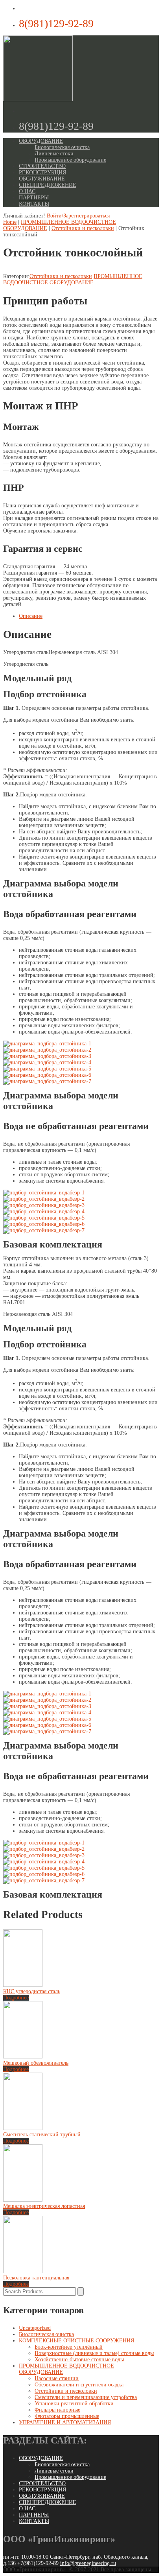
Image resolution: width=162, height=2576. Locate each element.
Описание (31, 616)
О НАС (27, 191)
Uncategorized (35, 2328)
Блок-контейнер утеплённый (69, 2347)
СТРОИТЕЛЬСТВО (42, 166)
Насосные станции (57, 2378)
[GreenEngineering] (38, 99)
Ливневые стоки (54, 154)
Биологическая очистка (62, 147)
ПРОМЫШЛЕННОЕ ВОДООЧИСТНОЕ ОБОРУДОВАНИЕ (73, 279)
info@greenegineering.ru (88, 2563)
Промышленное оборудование (70, 160)
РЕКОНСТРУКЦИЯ (42, 172)
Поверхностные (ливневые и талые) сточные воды (94, 2353)
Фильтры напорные (57, 2410)
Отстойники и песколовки (83, 228)
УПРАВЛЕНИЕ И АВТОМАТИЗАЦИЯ (65, 2422)
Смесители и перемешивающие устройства (86, 2397)
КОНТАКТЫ (34, 204)
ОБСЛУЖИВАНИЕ (42, 179)
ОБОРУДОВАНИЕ (41, 141)
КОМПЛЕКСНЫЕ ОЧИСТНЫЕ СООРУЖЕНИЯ (76, 2341)
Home (10, 222)
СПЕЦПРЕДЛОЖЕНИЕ (48, 185)
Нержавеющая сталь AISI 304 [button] (83, 652)
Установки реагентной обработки (74, 2404)
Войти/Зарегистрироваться (78, 216)
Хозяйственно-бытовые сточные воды (79, 2359)
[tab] (89, 616)
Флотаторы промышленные (67, 2416)
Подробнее (16, 1998)
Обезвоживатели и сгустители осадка (79, 2385)
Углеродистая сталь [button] (26, 652)
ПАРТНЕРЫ (34, 198)
